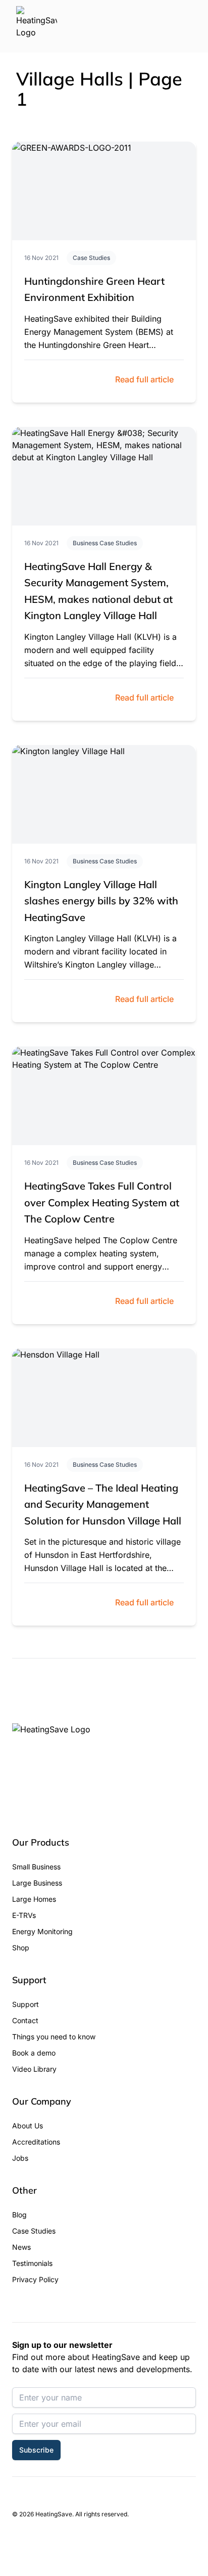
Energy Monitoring (42, 1931)
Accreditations (36, 2142)
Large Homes (34, 1899)
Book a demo (34, 2053)
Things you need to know (54, 2037)
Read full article (144, 379)
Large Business (37, 1883)
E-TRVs (24, 1915)
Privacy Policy (35, 2279)
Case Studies (91, 258)
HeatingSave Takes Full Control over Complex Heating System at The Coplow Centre (102, 1202)
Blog (19, 2215)
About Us (28, 2126)
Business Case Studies (105, 543)
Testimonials (32, 2263)
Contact (25, 2020)
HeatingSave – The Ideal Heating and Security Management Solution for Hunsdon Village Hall (103, 1504)
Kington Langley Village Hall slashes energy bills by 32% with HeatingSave (101, 901)
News (21, 2247)
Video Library (34, 2069)
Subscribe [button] (36, 2450)
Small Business (36, 1867)
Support (25, 2004)
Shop (21, 1948)
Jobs (20, 2158)
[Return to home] (37, 26)
